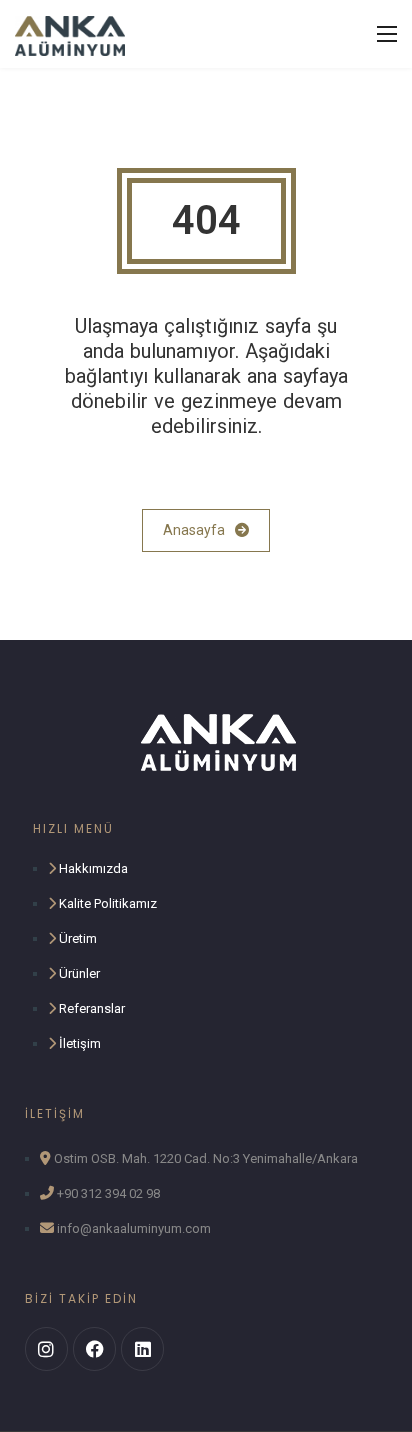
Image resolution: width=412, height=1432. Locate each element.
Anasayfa (194, 530)
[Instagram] (46, 1348)
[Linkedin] (142, 1348)
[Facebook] (94, 1348)
